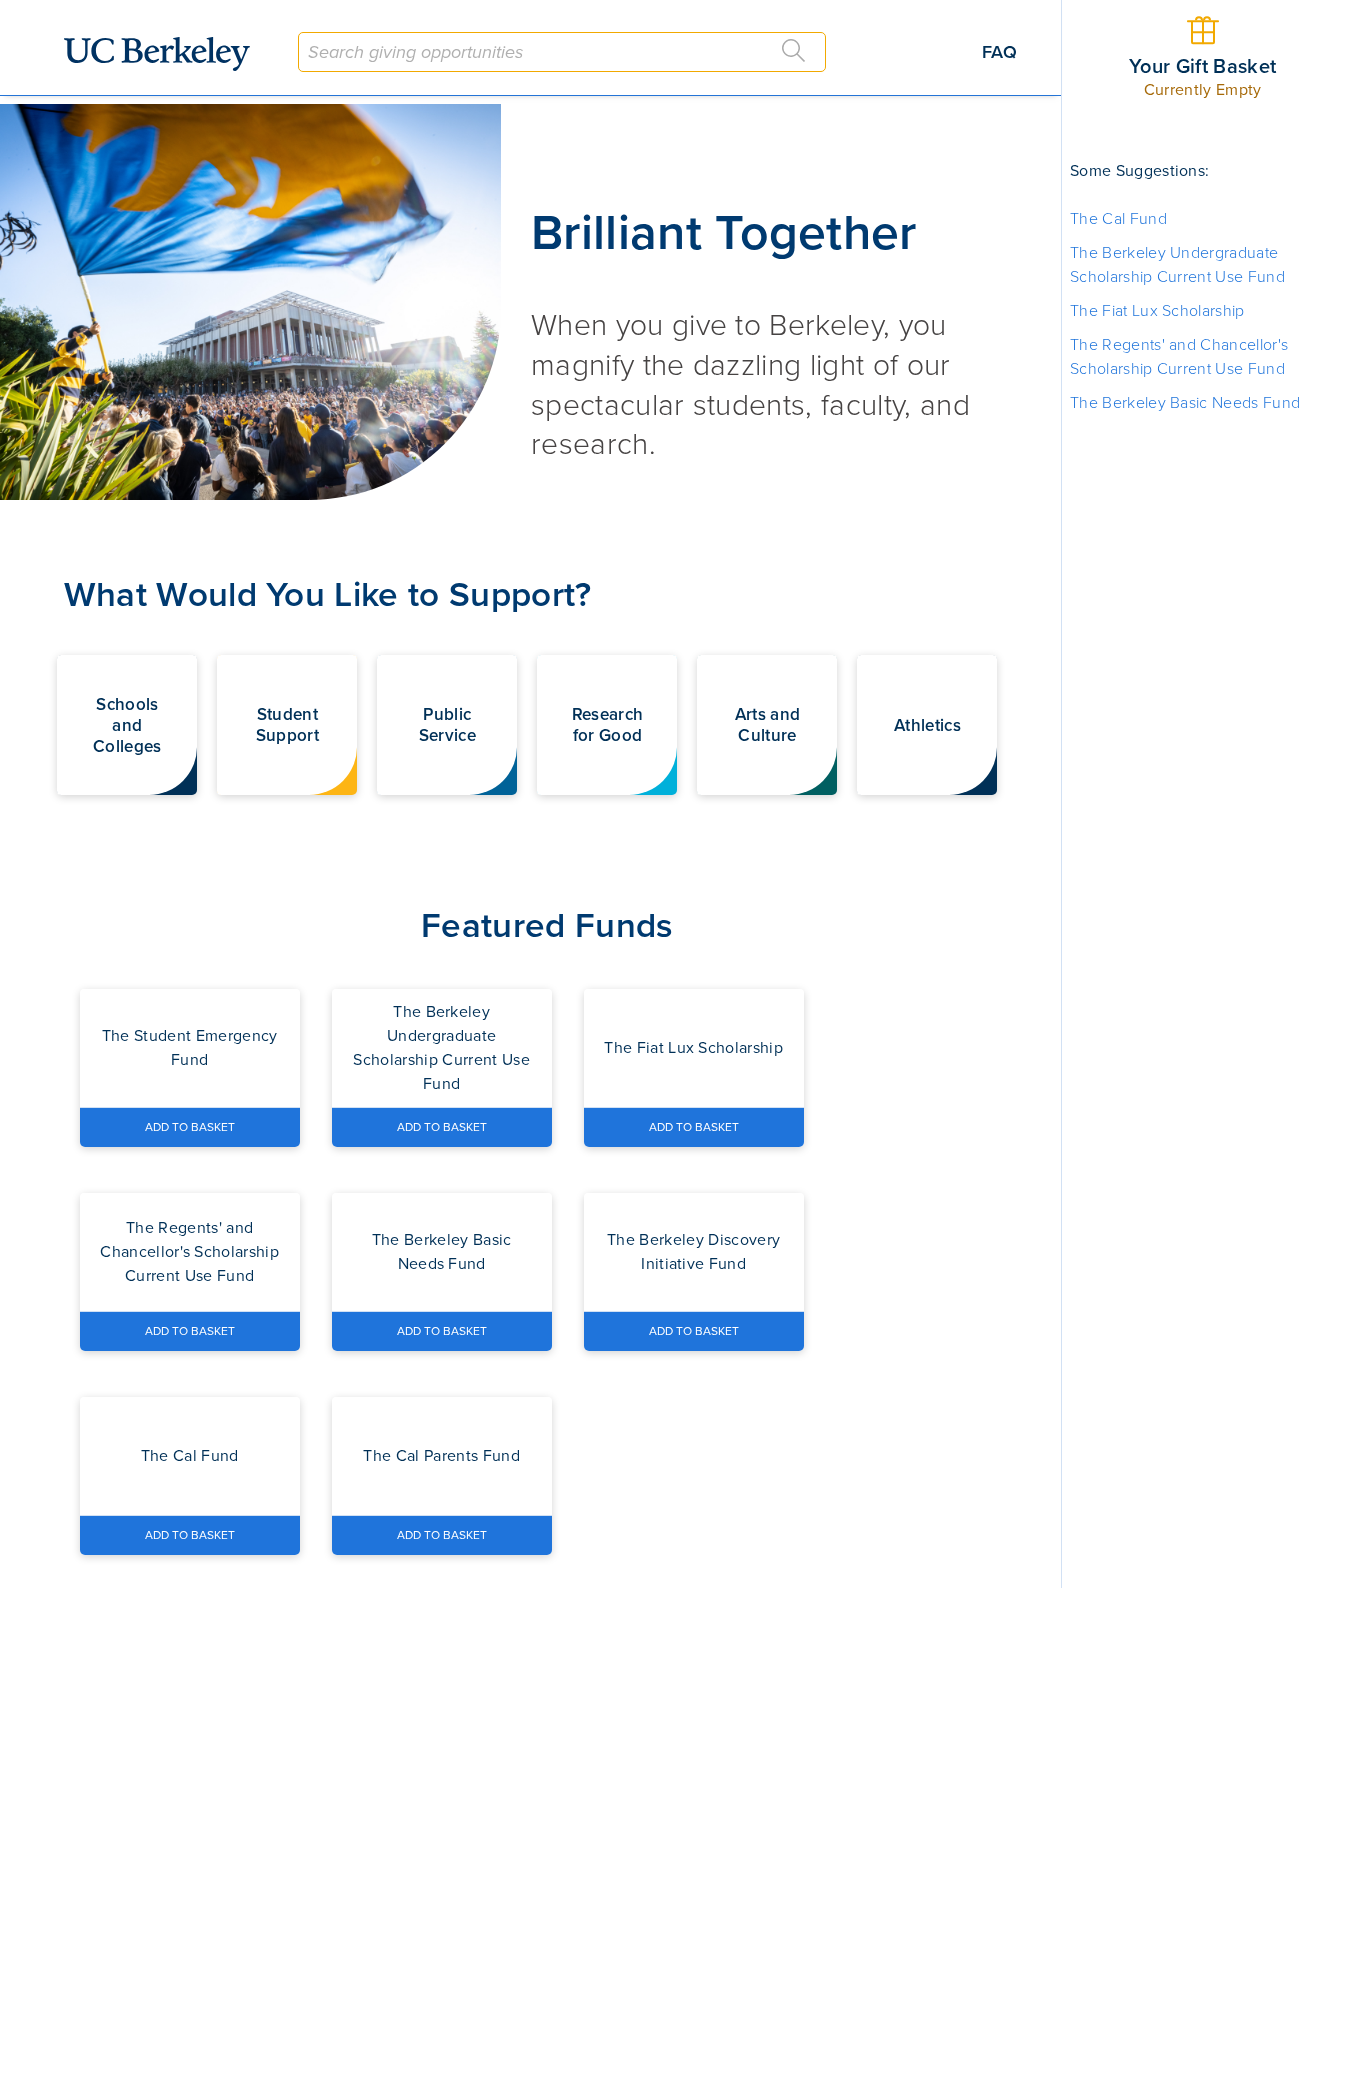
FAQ (999, 52)
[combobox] (562, 52)
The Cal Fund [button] (1118, 219)
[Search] (794, 51)
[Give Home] (165, 54)
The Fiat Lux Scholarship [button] (1157, 311)
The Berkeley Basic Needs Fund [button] (1185, 403)
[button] (127, 725)
